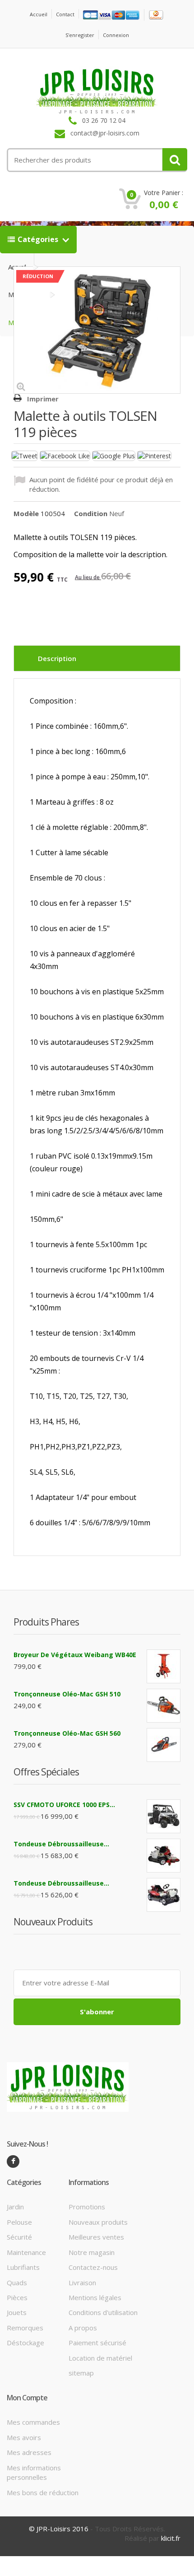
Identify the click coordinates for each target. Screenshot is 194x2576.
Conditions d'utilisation (103, 2312)
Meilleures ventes (96, 2237)
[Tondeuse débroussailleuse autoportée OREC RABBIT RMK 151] (164, 1856)
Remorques (25, 2328)
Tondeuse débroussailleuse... (61, 1844)
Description (57, 658)
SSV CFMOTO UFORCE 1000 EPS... (64, 1805)
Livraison (82, 2283)
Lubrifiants (23, 2267)
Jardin (15, 2207)
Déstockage (25, 2343)
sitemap (81, 2373)
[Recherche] (175, 159)
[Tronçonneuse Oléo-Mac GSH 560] (164, 1745)
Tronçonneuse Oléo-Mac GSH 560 (67, 1733)
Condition (91, 513)
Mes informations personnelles (34, 2472)
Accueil (39, 14)
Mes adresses (29, 2452)
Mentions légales (95, 2297)
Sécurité (19, 2237)
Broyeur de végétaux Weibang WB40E (75, 1655)
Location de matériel (100, 2358)
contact (65, 14)
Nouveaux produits (98, 2222)
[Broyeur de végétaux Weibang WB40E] (164, 1666)
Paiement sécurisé (97, 2343)
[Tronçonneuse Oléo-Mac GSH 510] (164, 1706)
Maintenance (26, 2252)
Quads (17, 2283)
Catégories (39, 239)
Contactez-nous (93, 2267)
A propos (83, 2328)
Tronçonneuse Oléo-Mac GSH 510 (67, 1694)
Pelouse (19, 2222)
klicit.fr (171, 2538)
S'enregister (80, 35)
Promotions (87, 2207)
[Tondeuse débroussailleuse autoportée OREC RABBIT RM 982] (164, 1895)
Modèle (26, 513)
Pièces (17, 2297)
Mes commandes (33, 2422)
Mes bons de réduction (43, 2492)
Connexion (116, 35)
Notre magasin (92, 2252)
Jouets (17, 2312)
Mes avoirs (24, 2437)
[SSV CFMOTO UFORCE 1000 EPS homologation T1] (164, 1816)
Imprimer (43, 399)
